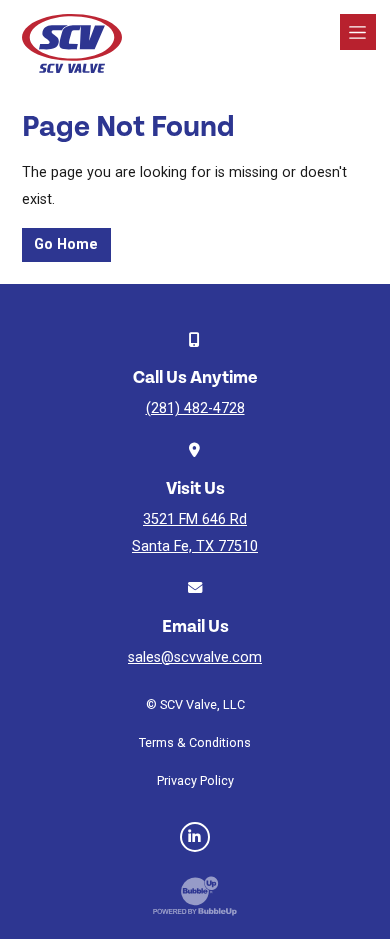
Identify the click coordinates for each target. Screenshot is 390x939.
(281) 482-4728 (195, 408)
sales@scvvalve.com (195, 657)
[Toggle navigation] (358, 32)
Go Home (66, 244)
